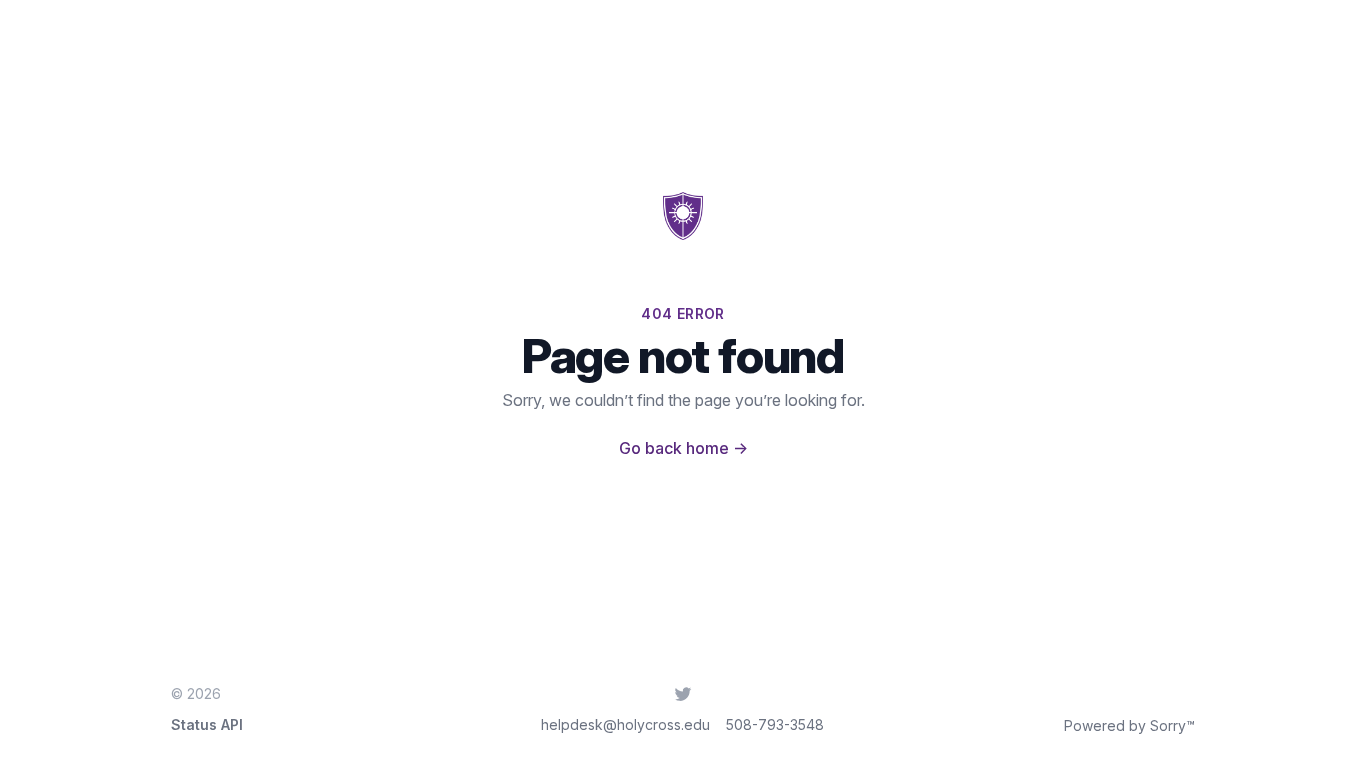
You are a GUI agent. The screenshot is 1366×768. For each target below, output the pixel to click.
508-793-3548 (775, 724)
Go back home (683, 448)
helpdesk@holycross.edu (625, 724)
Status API (207, 724)
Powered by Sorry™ (1129, 725)
